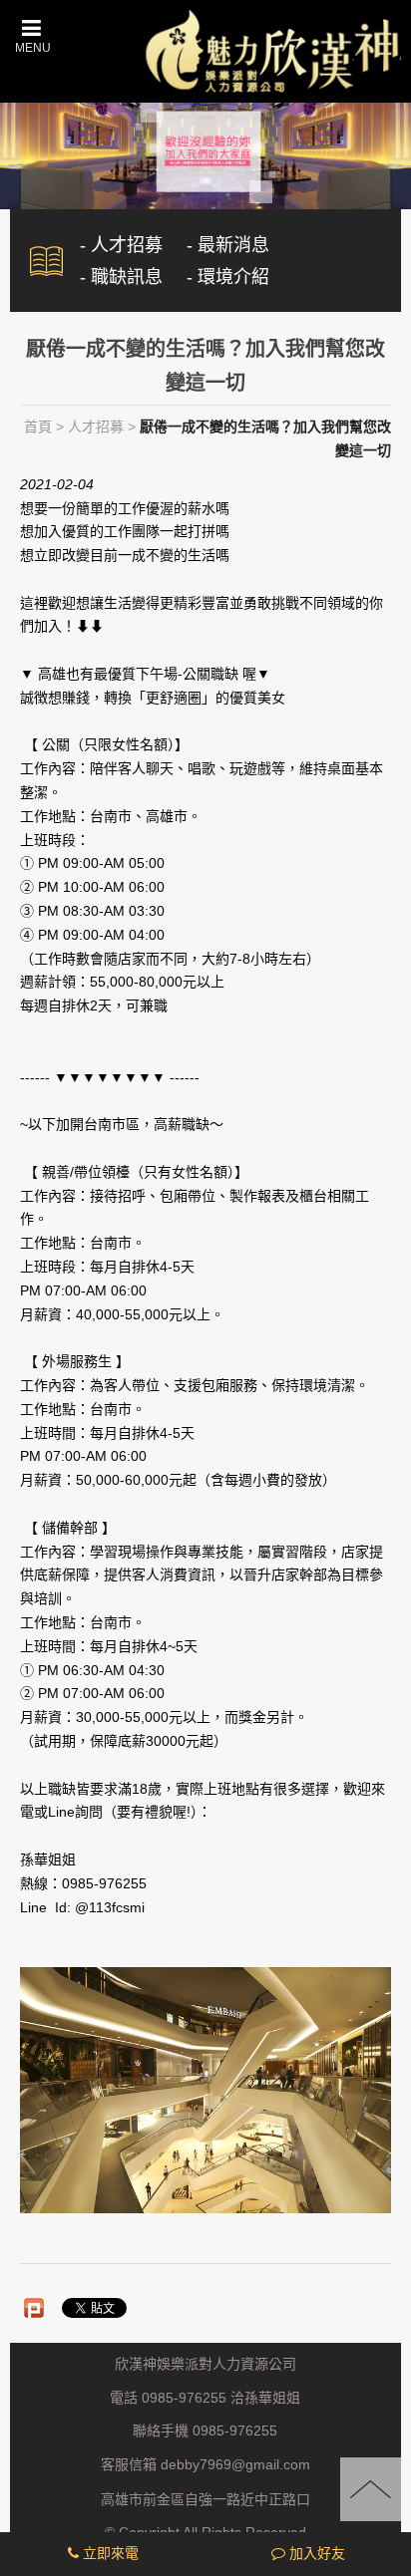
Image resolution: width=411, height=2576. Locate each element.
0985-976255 (235, 2432)
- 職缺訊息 (121, 277)
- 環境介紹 (228, 277)
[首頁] (271, 49)
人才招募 (96, 427)
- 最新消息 (228, 245)
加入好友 (315, 2553)
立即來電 (109, 2553)
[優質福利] (205, 150)
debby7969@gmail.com (235, 2465)
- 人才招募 (121, 245)
